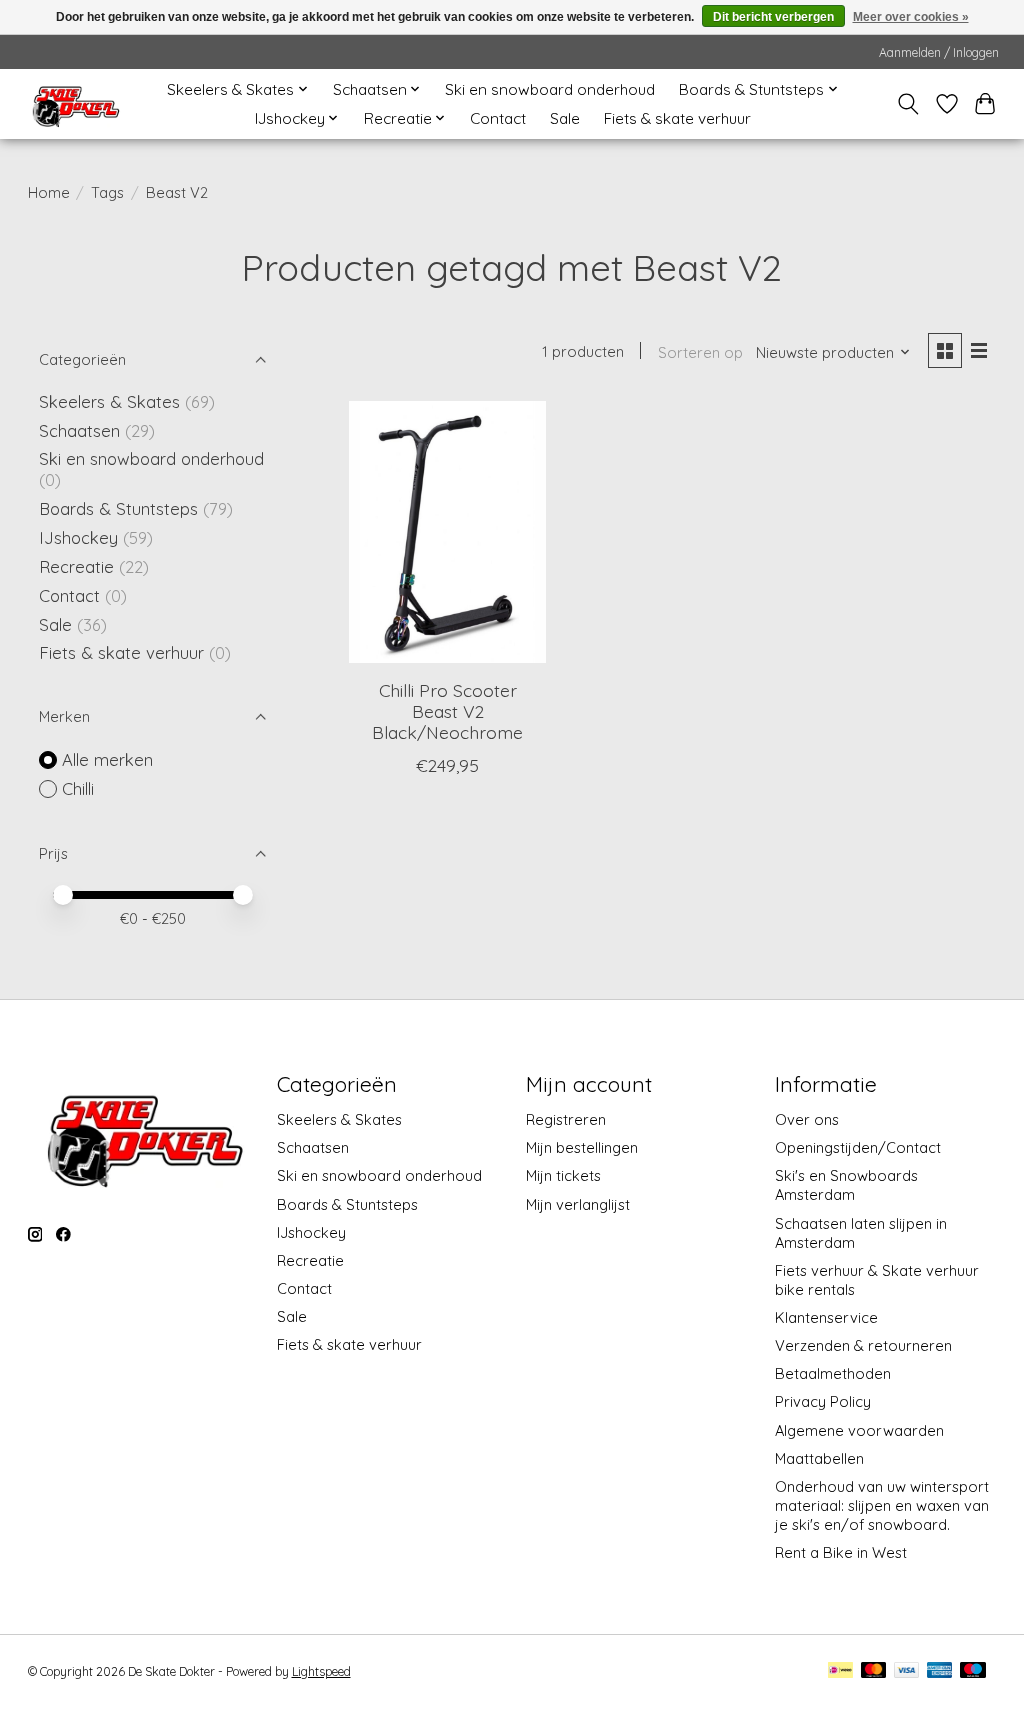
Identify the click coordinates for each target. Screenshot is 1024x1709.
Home (49, 192)
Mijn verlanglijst (578, 1204)
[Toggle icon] (907, 104)
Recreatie (76, 566)
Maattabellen (819, 1458)
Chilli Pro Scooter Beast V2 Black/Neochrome (447, 711)
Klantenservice (826, 1317)
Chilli (78, 788)
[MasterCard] (874, 1671)
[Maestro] (973, 1671)
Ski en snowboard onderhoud (550, 89)
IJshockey (78, 537)
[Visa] (907, 1671)
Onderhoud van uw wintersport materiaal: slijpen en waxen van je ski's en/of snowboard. (882, 1505)
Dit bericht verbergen (773, 17)
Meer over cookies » (911, 17)
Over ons (807, 1119)
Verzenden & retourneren (863, 1345)
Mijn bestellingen (582, 1147)
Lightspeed (321, 1671)
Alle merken (107, 759)
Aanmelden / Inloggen (939, 52)
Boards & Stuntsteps (118, 508)
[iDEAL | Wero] (840, 1671)
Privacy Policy (823, 1401)
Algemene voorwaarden (859, 1430)
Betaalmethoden (833, 1373)
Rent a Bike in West (841, 1552)
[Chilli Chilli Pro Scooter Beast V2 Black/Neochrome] (447, 532)
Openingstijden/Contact (858, 1147)
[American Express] (940, 1671)
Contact (498, 118)
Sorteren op (700, 352)
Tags (107, 192)
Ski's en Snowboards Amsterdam (846, 1185)
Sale (565, 118)
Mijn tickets (563, 1175)
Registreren (566, 1119)
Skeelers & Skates (109, 401)
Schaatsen (79, 430)
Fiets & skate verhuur (677, 118)
